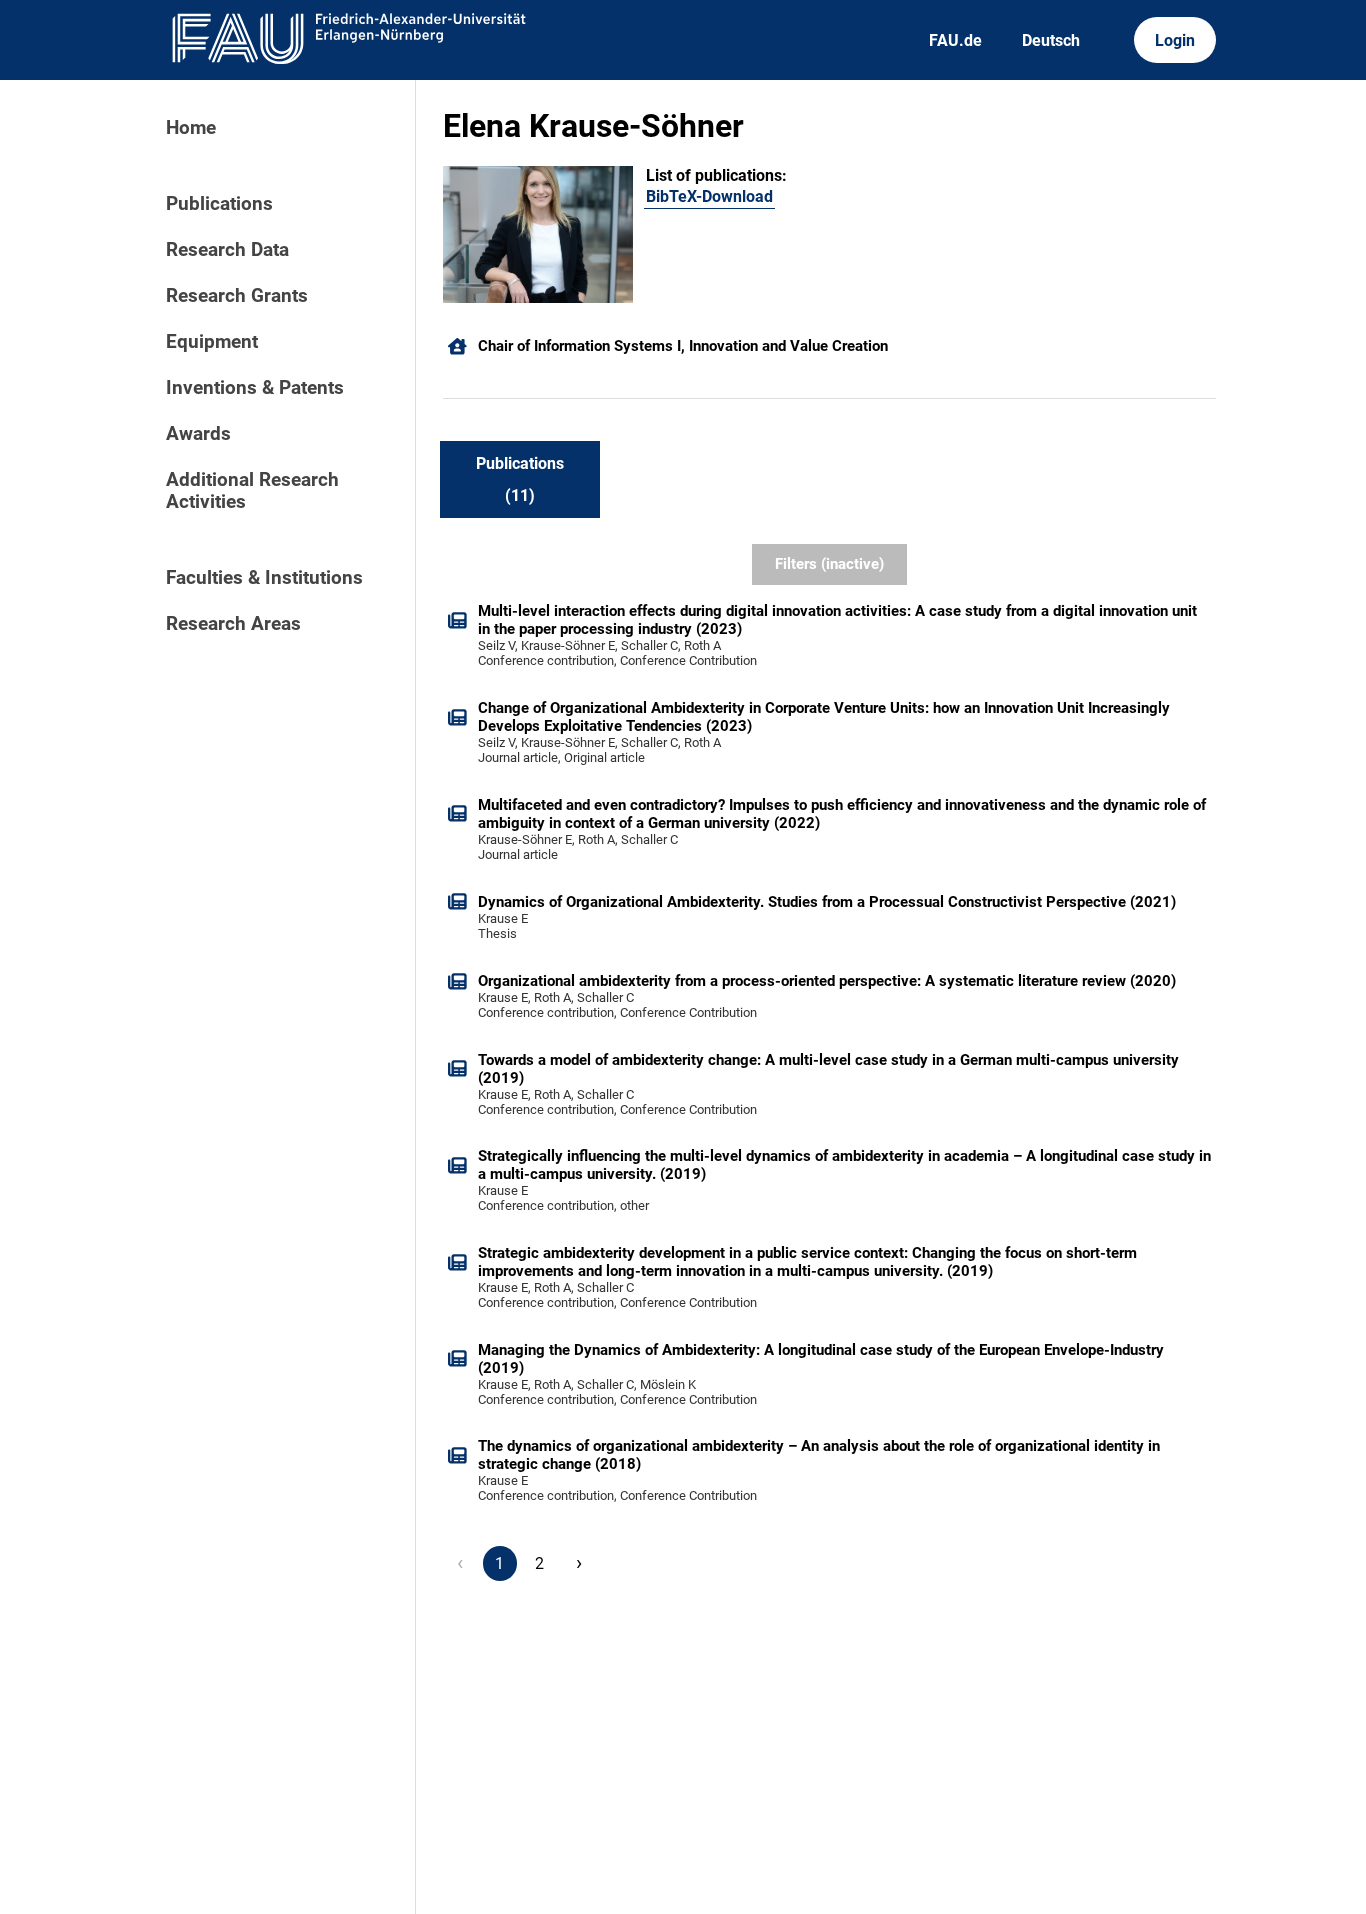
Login (1175, 40)
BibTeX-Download (709, 196)
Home (191, 128)
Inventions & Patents (255, 388)
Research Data (227, 250)
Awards (198, 434)
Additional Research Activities (252, 491)
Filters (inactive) (829, 564)
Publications (219, 204)
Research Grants (237, 296)
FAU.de (955, 40)
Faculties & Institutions (264, 578)
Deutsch (1051, 40)
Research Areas (233, 624)
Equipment (212, 342)
